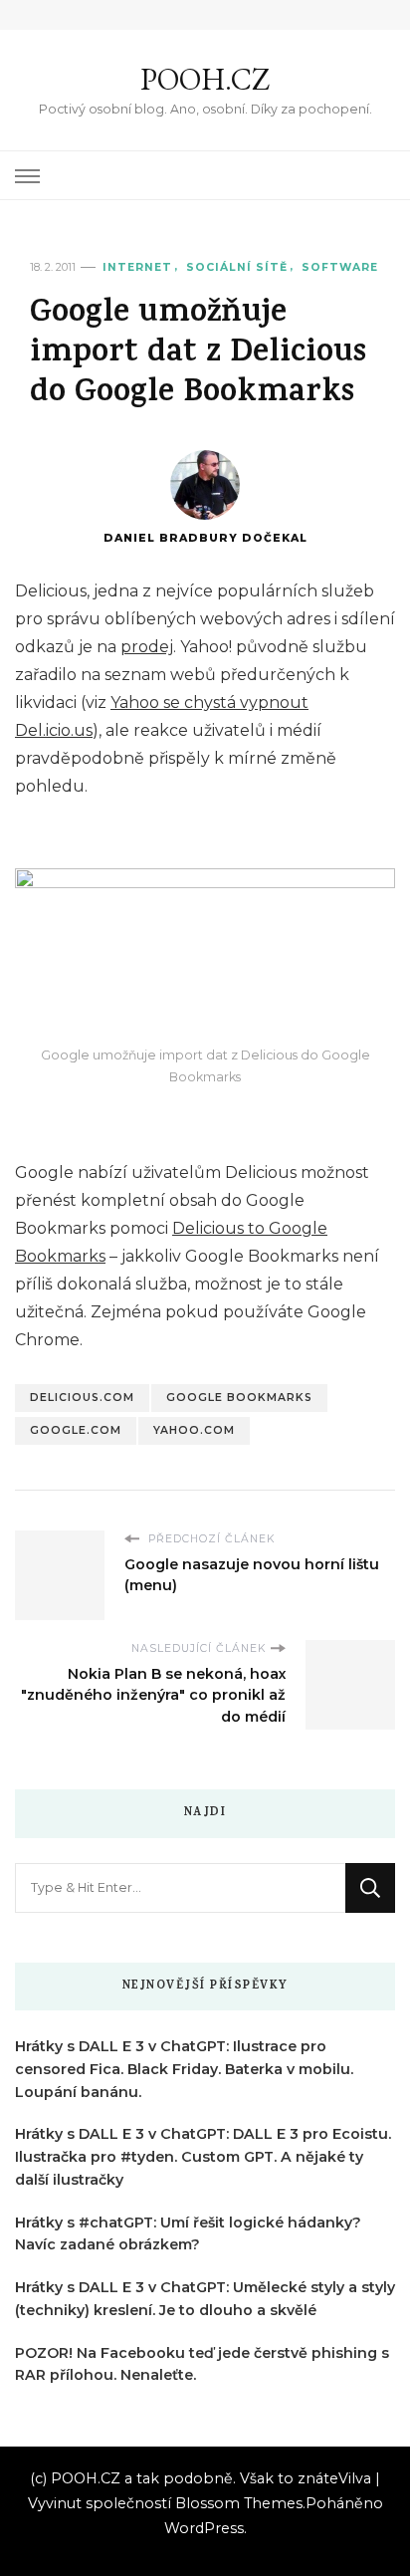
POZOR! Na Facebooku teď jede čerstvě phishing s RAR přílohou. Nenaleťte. (202, 2364)
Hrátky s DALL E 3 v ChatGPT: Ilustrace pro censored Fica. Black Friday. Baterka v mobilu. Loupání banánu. (184, 2069)
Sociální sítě (237, 267)
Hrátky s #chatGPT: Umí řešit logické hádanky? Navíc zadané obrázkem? (188, 2234)
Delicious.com (82, 1398)
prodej (147, 647)
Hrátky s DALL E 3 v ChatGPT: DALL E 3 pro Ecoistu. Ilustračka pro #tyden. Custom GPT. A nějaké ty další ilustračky (203, 2157)
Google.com (76, 1430)
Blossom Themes (239, 2503)
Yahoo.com (194, 1430)
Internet (137, 267)
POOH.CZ (205, 79)
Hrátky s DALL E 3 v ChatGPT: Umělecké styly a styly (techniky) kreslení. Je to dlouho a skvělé (205, 2299)
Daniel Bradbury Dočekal (205, 538)
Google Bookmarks (239, 1398)
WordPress (204, 2528)
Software (340, 267)
